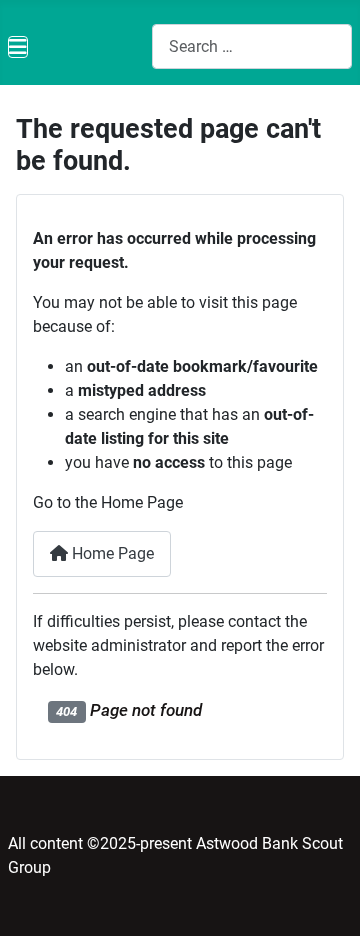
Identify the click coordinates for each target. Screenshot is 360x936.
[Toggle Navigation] (18, 47)
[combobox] (252, 46)
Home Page (111, 553)
